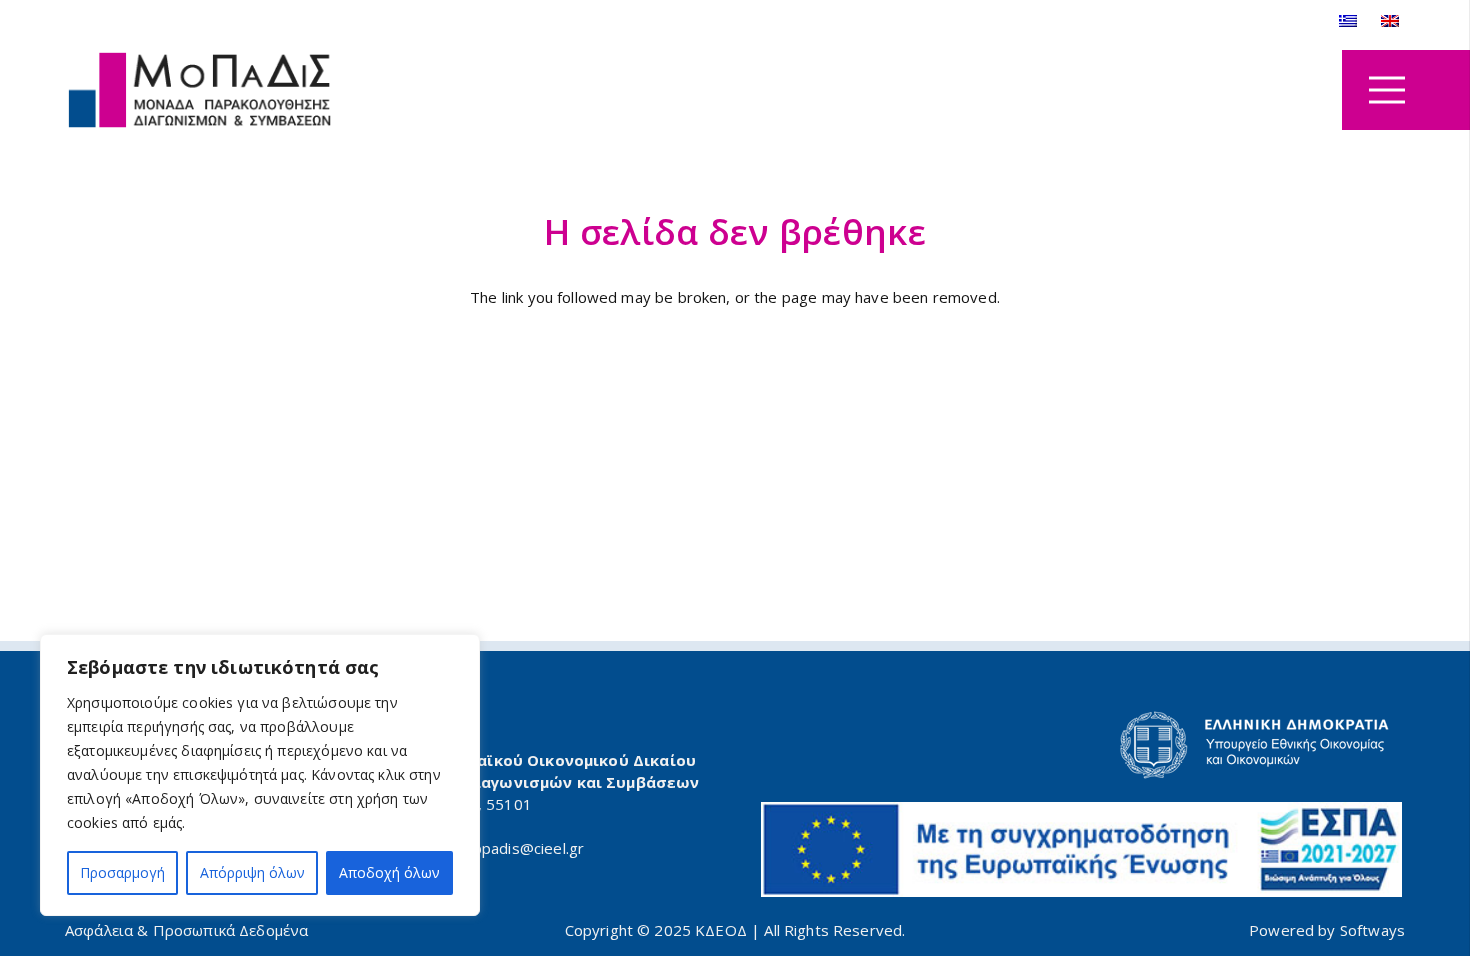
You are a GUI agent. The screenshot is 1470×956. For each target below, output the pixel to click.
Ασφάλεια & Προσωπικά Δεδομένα (186, 930)
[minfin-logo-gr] (1082, 745)
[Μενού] (1387, 90)
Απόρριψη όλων (252, 872)
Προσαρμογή (122, 872)
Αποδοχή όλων (389, 872)
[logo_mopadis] (200, 90)
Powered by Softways (1327, 930)
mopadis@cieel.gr (522, 848)
